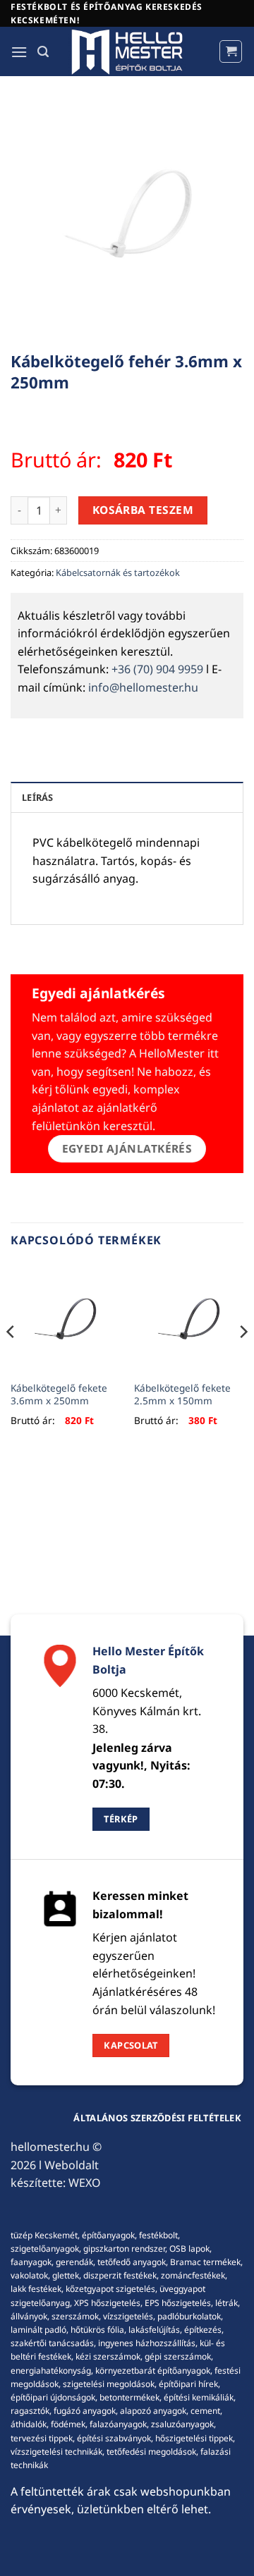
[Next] (243, 1360)
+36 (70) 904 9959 (157, 669)
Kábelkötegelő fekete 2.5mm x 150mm (182, 1394)
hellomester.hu (50, 2147)
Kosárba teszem (143, 510)
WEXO (85, 2183)
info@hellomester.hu (143, 687)
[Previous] (11, 1360)
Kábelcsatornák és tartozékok (118, 572)
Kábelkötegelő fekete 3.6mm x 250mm (59, 1394)
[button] (19, 52)
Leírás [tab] (38, 797)
